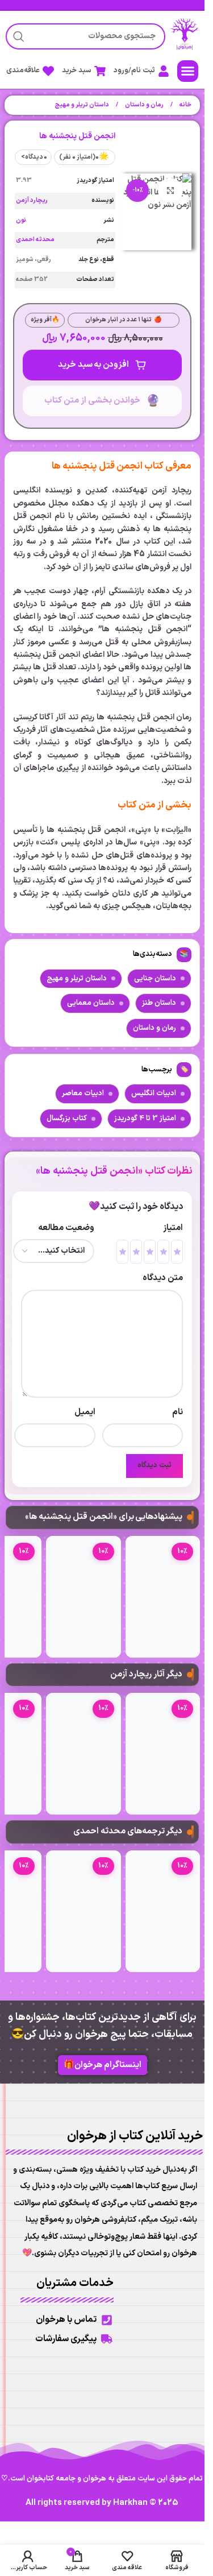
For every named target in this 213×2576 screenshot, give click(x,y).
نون (21, 220)
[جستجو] (19, 36)
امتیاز (173, 1228)
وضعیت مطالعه (66, 1228)
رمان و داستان (144, 105)
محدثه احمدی (35, 240)
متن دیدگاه (163, 1278)
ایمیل (85, 1412)
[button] (188, 71)
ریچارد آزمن (32, 200)
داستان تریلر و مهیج (82, 105)
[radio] (177, 1252)
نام (177, 1412)
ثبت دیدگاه (154, 1465)
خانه (185, 105)
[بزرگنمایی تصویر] (171, 191)
